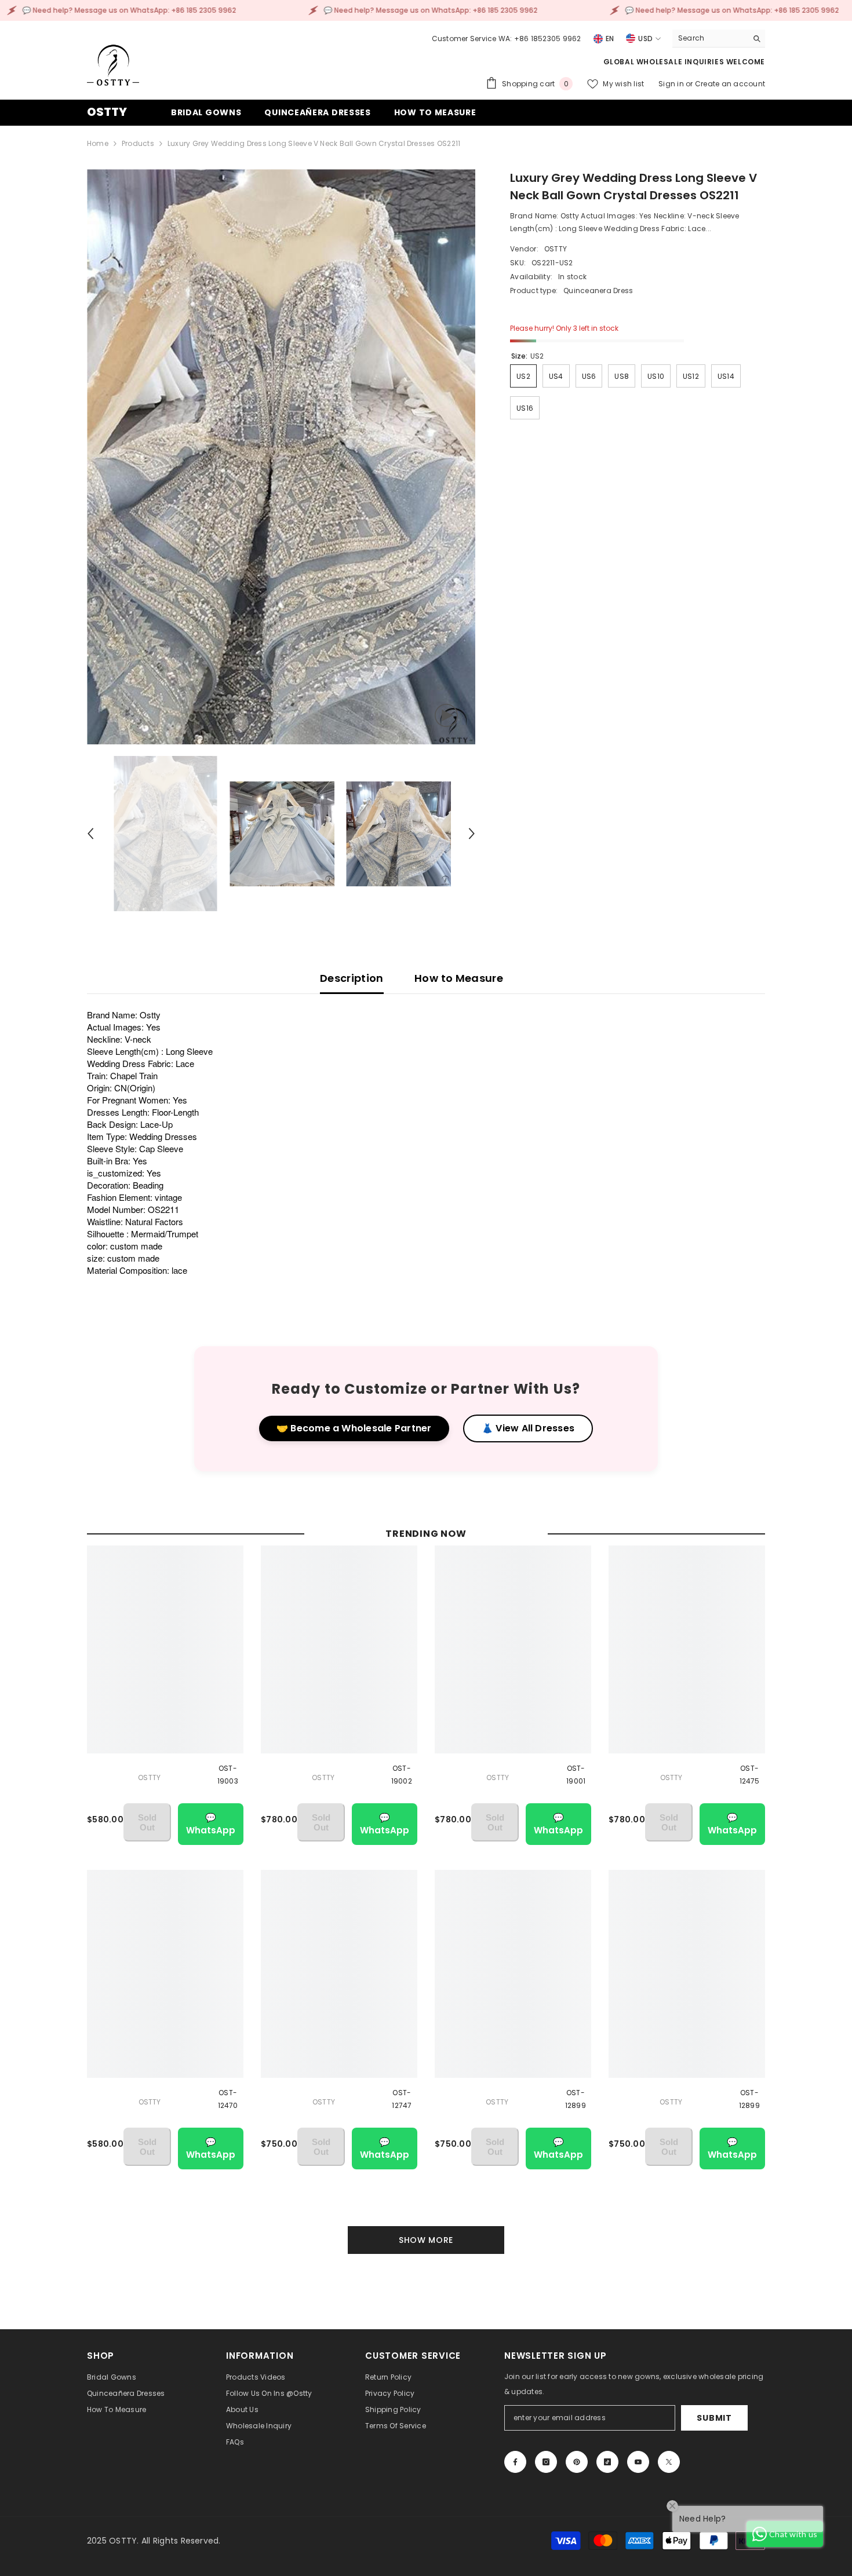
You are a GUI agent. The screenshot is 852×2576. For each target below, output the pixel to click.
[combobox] (710, 38)
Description (352, 978)
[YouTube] (638, 2462)
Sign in (672, 84)
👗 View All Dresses (528, 1428)
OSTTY (556, 249)
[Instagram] (546, 2462)
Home (98, 143)
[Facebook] (515, 2462)
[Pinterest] (577, 2462)
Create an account (730, 84)
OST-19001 (576, 1775)
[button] (90, 834)
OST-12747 (402, 2099)
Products (138, 143)
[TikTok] (607, 2462)
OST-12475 (750, 1775)
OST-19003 (228, 1775)
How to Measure (459, 978)
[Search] (719, 39)
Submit (714, 2418)
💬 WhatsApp (211, 1824)
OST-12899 (576, 2099)
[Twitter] (669, 2462)
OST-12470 (228, 2099)
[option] (281, 457)
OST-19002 (402, 1775)
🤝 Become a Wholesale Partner (354, 1428)
